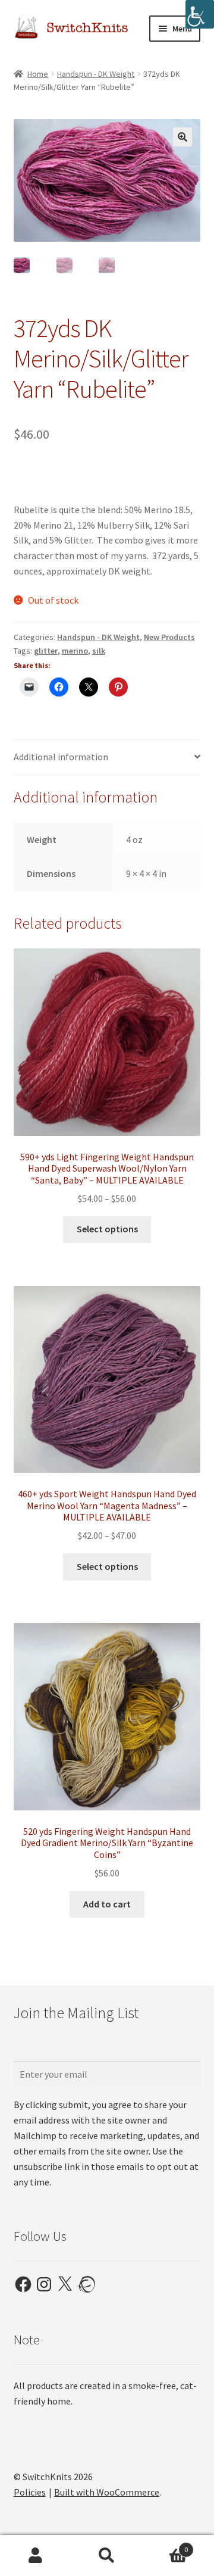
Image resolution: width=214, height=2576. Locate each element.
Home (38, 74)
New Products (169, 637)
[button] (182, 137)
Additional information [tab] (61, 757)
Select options (107, 1229)
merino (75, 651)
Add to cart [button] (107, 1904)
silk (99, 651)
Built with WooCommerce (107, 2492)
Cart (165, 2545)
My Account (36, 2556)
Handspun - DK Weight (96, 74)
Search (107, 2556)
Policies (30, 2492)
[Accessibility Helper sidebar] (200, 14)
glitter (46, 651)
